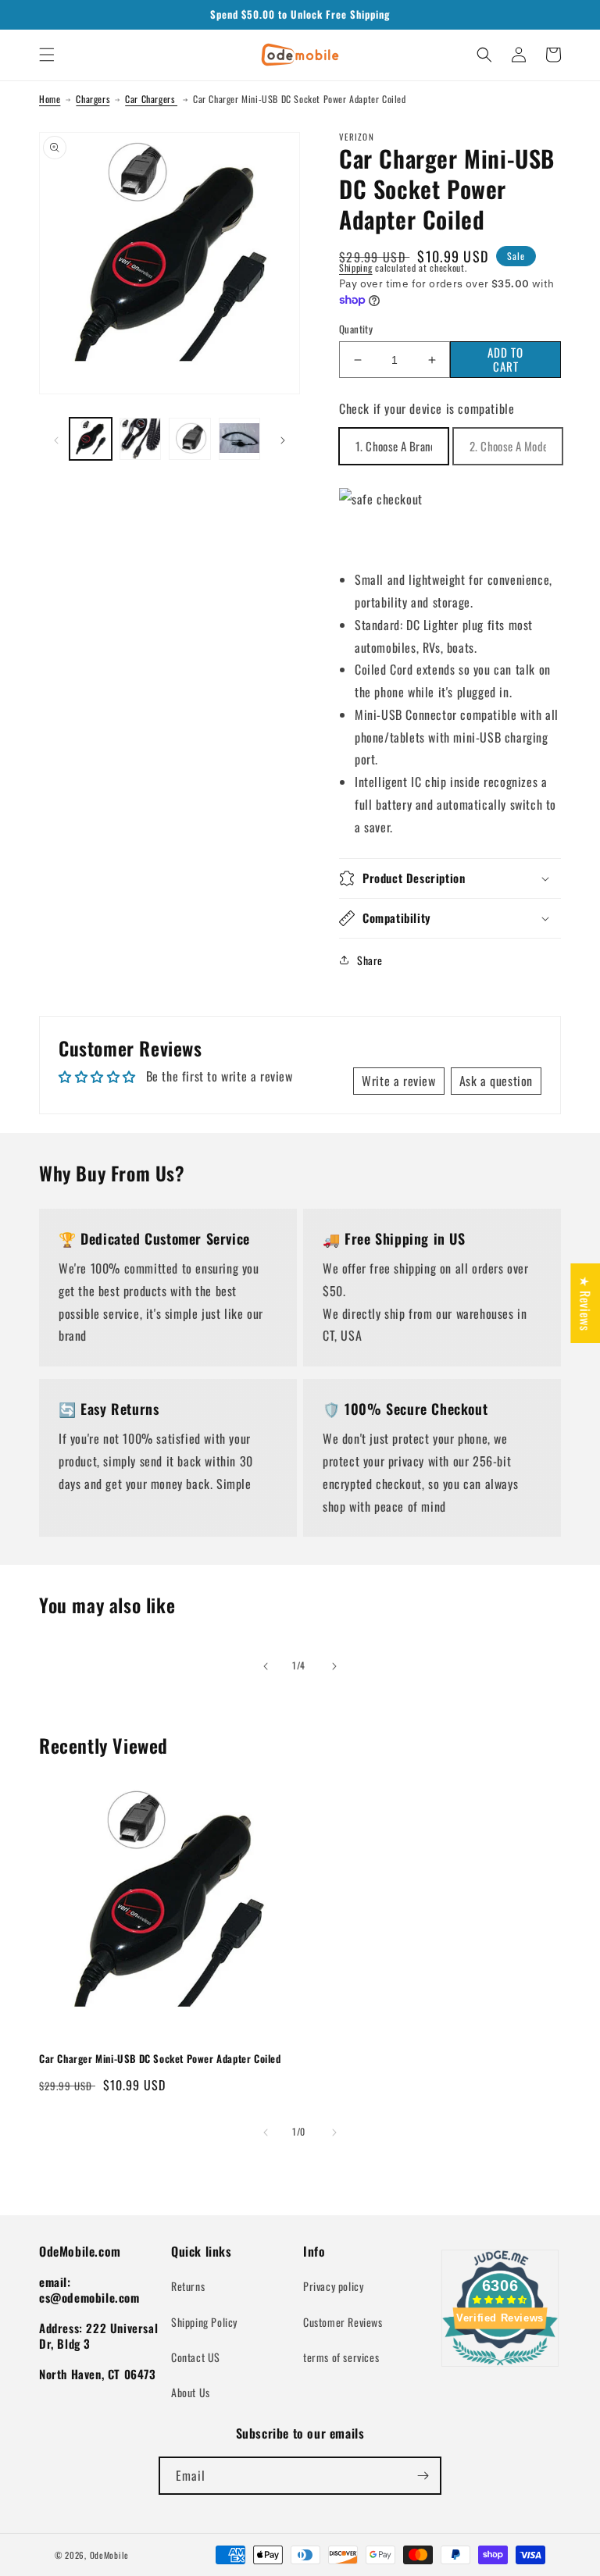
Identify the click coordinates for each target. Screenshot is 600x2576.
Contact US (196, 2357)
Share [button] (370, 960)
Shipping (356, 267)
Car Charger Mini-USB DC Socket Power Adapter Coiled (160, 2059)
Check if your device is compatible (427, 408)
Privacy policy (333, 2286)
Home (50, 99)
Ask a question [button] (496, 1081)
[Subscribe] (423, 2476)
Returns (188, 2286)
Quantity (356, 329)
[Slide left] (56, 439)
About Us (191, 2392)
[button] (47, 55)
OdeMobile (109, 2555)
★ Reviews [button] (585, 1302)
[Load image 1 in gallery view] (91, 439)
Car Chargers (151, 99)
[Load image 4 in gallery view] (240, 439)
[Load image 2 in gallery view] (141, 439)
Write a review (398, 1081)
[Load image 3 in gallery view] (190, 439)
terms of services (341, 2357)
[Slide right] (283, 439)
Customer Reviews (343, 2322)
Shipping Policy (204, 2322)
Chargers (93, 99)
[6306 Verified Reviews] (500, 2368)
